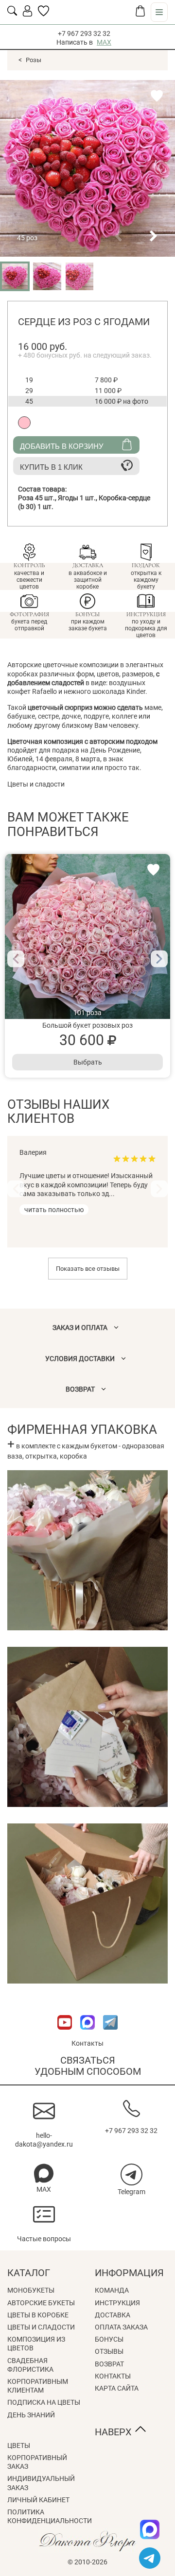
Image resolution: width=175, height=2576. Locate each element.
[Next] (159, 959)
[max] (150, 2529)
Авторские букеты (41, 2303)
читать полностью (54, 1210)
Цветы (19, 2445)
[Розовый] (24, 423)
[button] (118, 236)
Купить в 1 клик (51, 467)
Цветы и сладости (41, 2327)
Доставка (113, 2315)
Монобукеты (31, 2290)
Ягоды (78, 498)
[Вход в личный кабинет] (27, 14)
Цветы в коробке (38, 2315)
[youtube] (65, 2035)
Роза (38, 498)
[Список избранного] (44, 14)
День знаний (31, 2415)
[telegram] (150, 2558)
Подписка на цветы (44, 2402)
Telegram (131, 2192)
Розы (34, 60)
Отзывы (109, 2351)
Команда (112, 2290)
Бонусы (109, 2339)
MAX (104, 42)
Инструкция (117, 2303)
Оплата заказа (121, 2327)
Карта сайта (117, 2388)
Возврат (109, 2364)
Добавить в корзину (62, 446)
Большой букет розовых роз (87, 1025)
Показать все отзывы (88, 1269)
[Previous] (16, 959)
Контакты (87, 2043)
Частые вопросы (44, 2239)
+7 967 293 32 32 (84, 33)
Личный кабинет (38, 2500)
